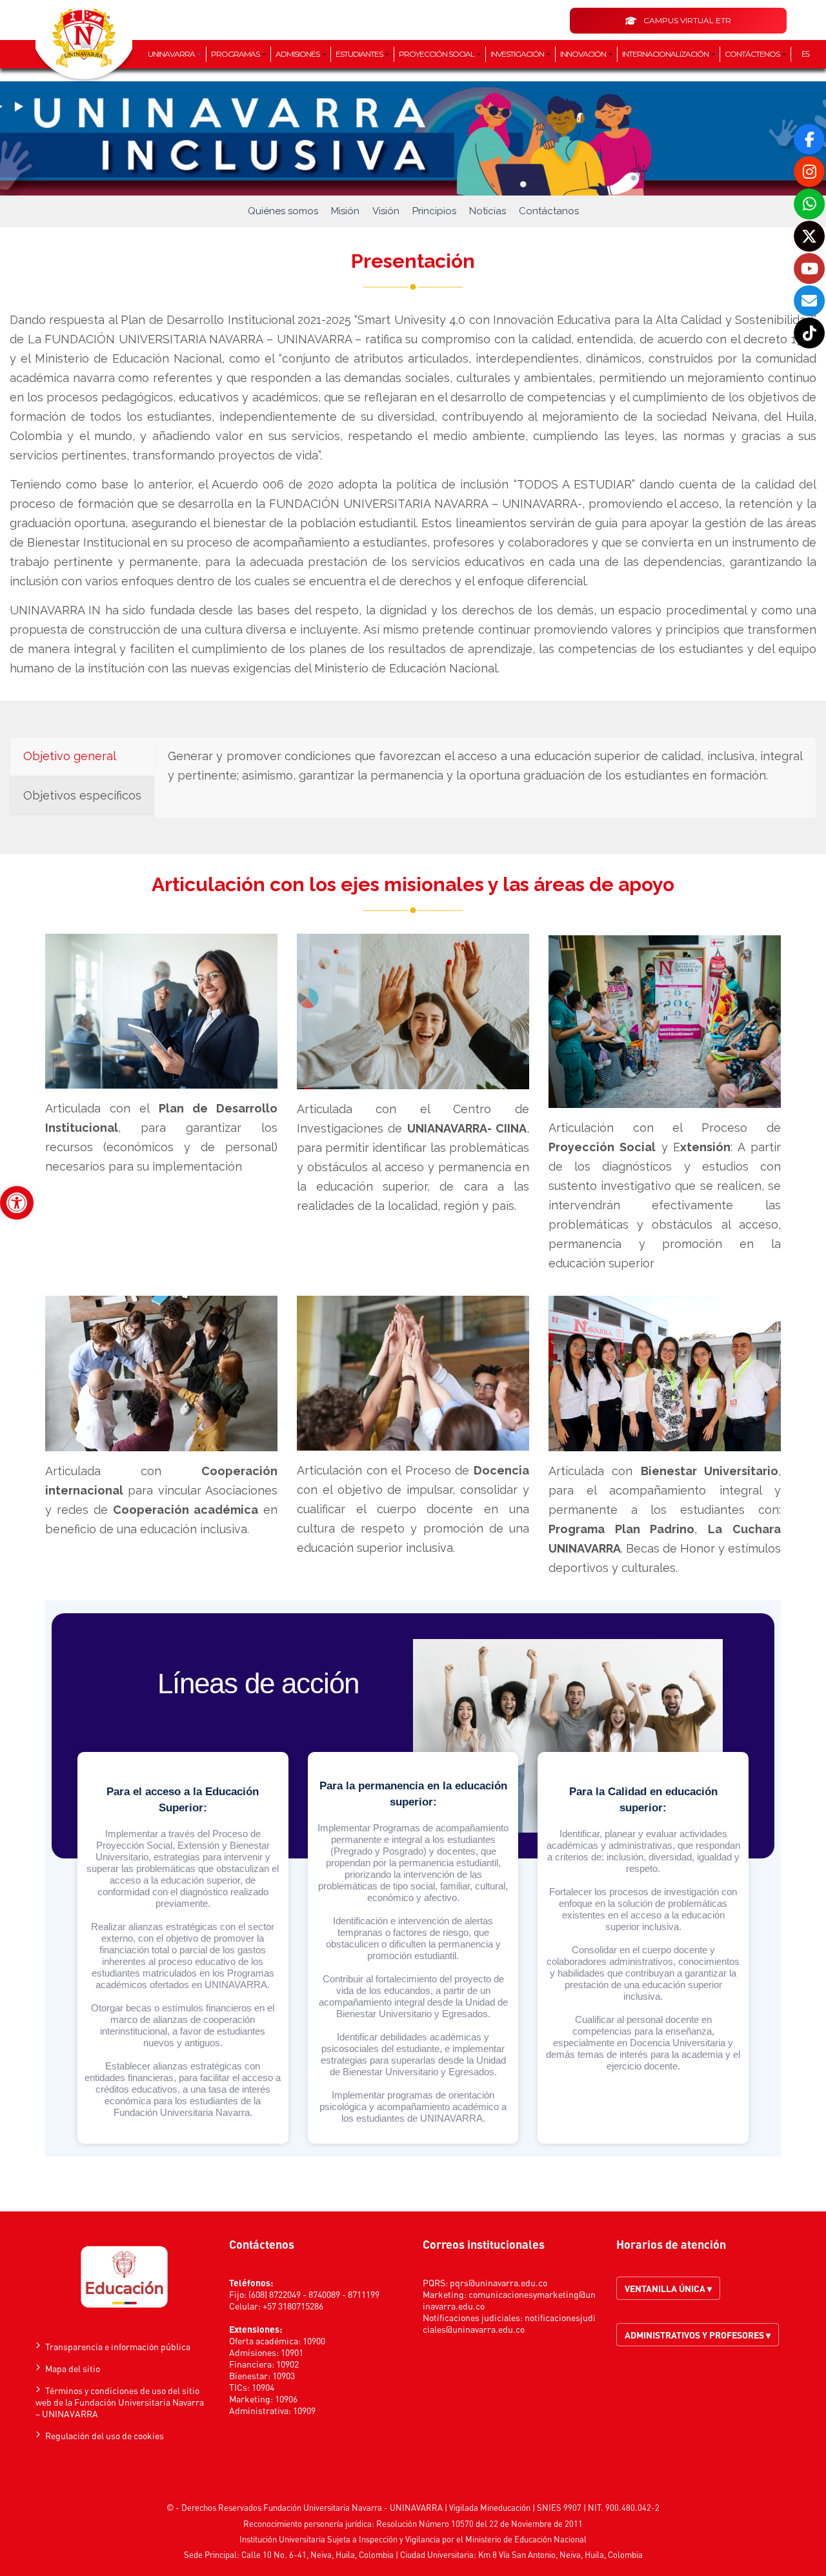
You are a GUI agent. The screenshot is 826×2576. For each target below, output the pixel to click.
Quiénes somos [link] (283, 211)
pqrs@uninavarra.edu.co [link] (499, 2282)
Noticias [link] (488, 211)
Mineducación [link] (505, 2507)
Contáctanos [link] (549, 211)
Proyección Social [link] (437, 54)
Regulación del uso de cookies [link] (105, 2435)
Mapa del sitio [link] (73, 2368)
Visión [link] (386, 211)
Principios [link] (434, 211)
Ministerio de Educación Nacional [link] (526, 2539)
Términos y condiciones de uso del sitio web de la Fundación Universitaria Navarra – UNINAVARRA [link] (120, 2402)
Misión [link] (345, 211)
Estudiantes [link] (360, 54)
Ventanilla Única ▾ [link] (668, 2288)
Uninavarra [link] (172, 54)
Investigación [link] (518, 54)
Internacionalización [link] (666, 54)
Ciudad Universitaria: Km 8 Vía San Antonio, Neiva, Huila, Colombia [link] (521, 2554)
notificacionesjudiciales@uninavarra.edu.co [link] (509, 2323)
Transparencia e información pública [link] (118, 2346)
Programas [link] (236, 54)
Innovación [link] (584, 54)
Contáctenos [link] (753, 54)
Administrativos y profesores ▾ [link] (698, 2335)
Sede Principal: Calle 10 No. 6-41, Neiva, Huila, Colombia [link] (289, 2554)
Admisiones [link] (298, 54)
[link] (17, 1203)
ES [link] (805, 54)
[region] (413, 1878)
